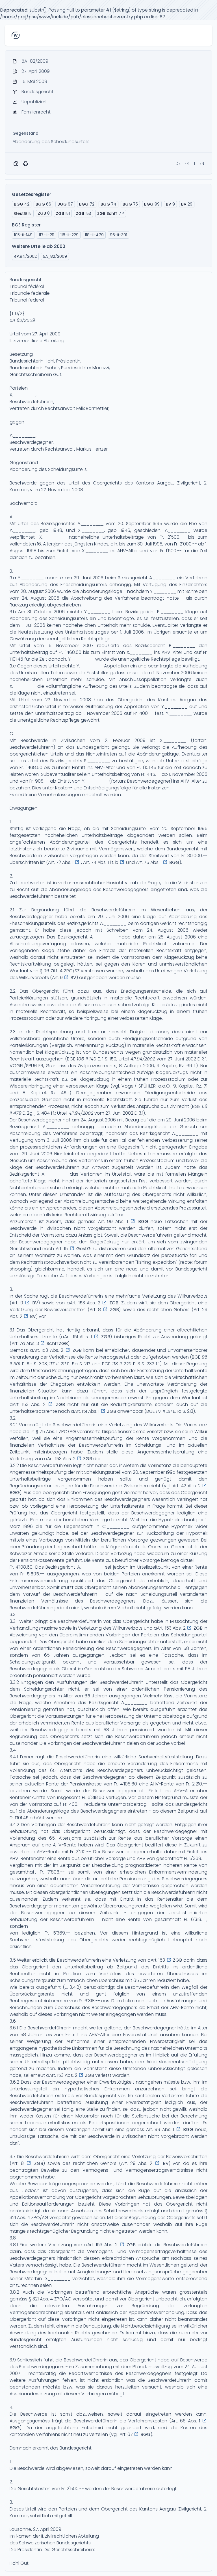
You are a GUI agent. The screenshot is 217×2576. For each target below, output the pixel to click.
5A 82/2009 (22, 320)
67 (65, 204)
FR (187, 163)
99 (152, 204)
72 (87, 204)
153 (83, 213)
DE (178, 163)
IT (194, 163)
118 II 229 (122, 1364)
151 (63, 213)
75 (130, 204)
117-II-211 (46, 235)
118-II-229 (70, 235)
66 (43, 204)
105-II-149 (23, 235)
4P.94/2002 (143, 1059)
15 (23, 213)
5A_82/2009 (55, 256)
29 (187, 204)
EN (202, 163)
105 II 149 (87, 1059)
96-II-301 (119, 235)
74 (108, 204)
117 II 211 (57, 1364)
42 (22, 204)
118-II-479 (94, 235)
